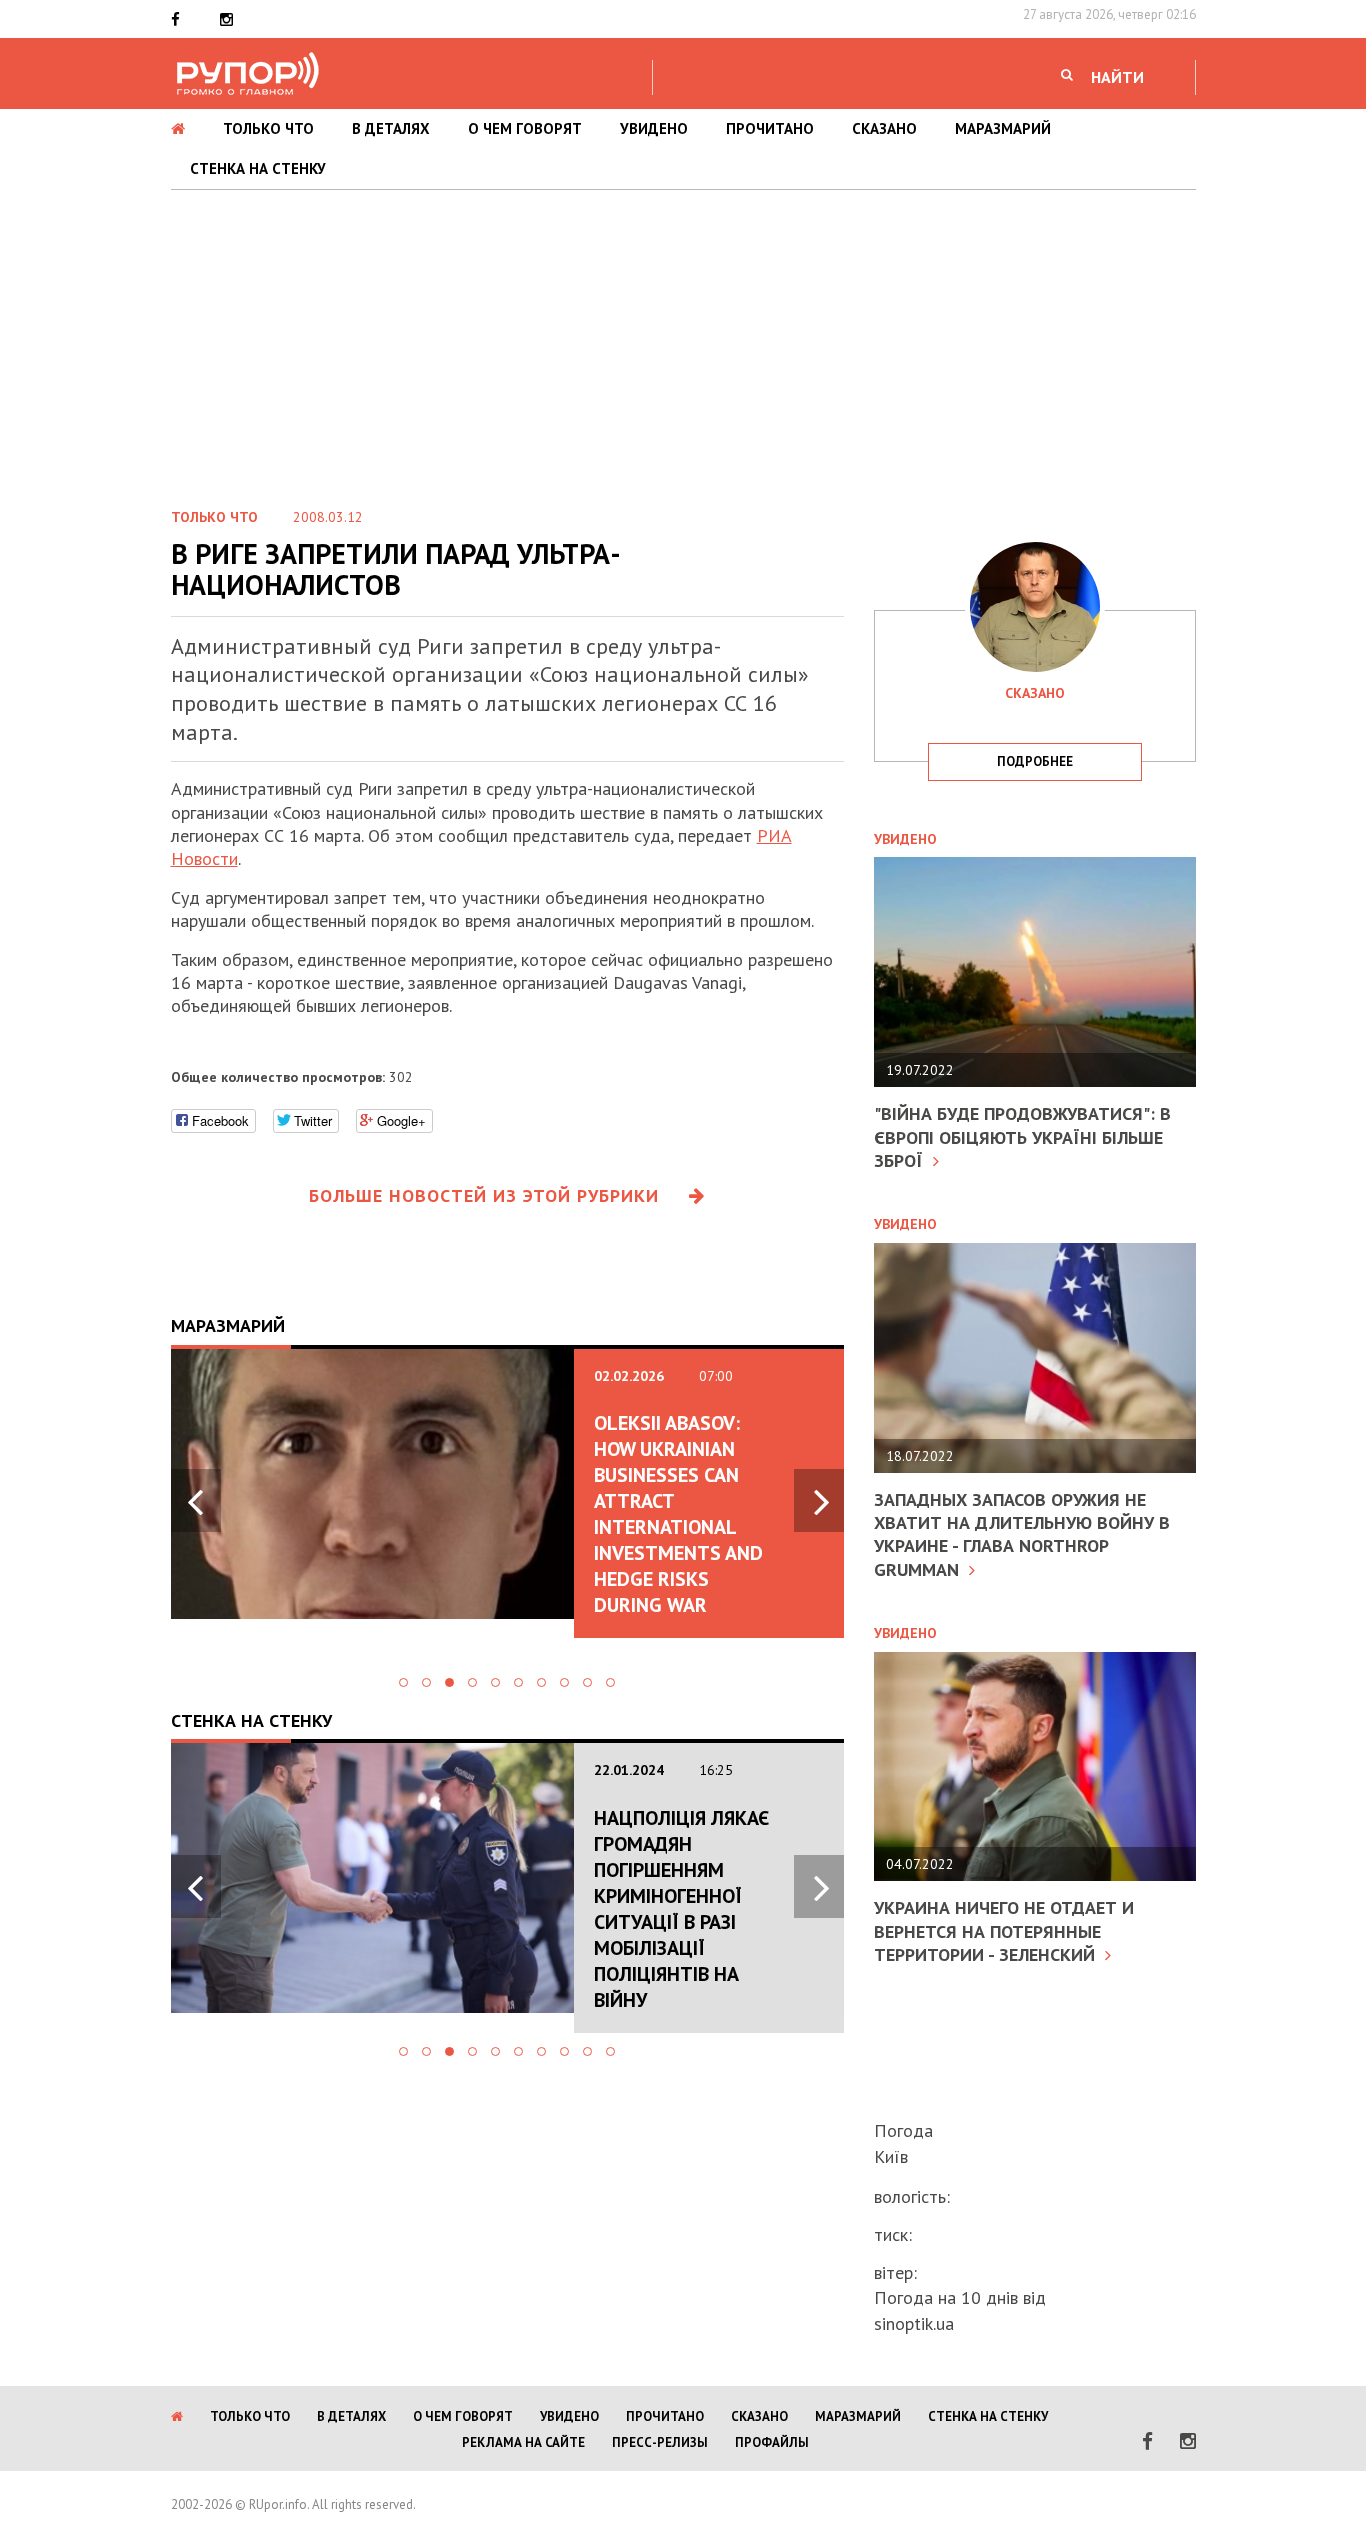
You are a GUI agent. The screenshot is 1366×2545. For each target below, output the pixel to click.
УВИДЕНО (654, 128)
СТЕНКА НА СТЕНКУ (258, 168)
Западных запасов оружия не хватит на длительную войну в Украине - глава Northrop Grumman (1022, 1534)
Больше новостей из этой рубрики (484, 1195)
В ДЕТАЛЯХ (391, 128)
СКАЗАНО (884, 128)
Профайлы (772, 2442)
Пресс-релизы (660, 2442)
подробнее (1035, 761)
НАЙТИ (1117, 77)
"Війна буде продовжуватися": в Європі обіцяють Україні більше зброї (1022, 1137)
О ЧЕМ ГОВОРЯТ (525, 128)
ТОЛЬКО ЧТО (268, 128)
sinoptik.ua (914, 2323)
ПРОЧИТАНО (770, 128)
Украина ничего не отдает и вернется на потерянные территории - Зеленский (1004, 1931)
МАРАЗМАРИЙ (1003, 128)
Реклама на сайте (523, 2442)
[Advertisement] (683, 340)
